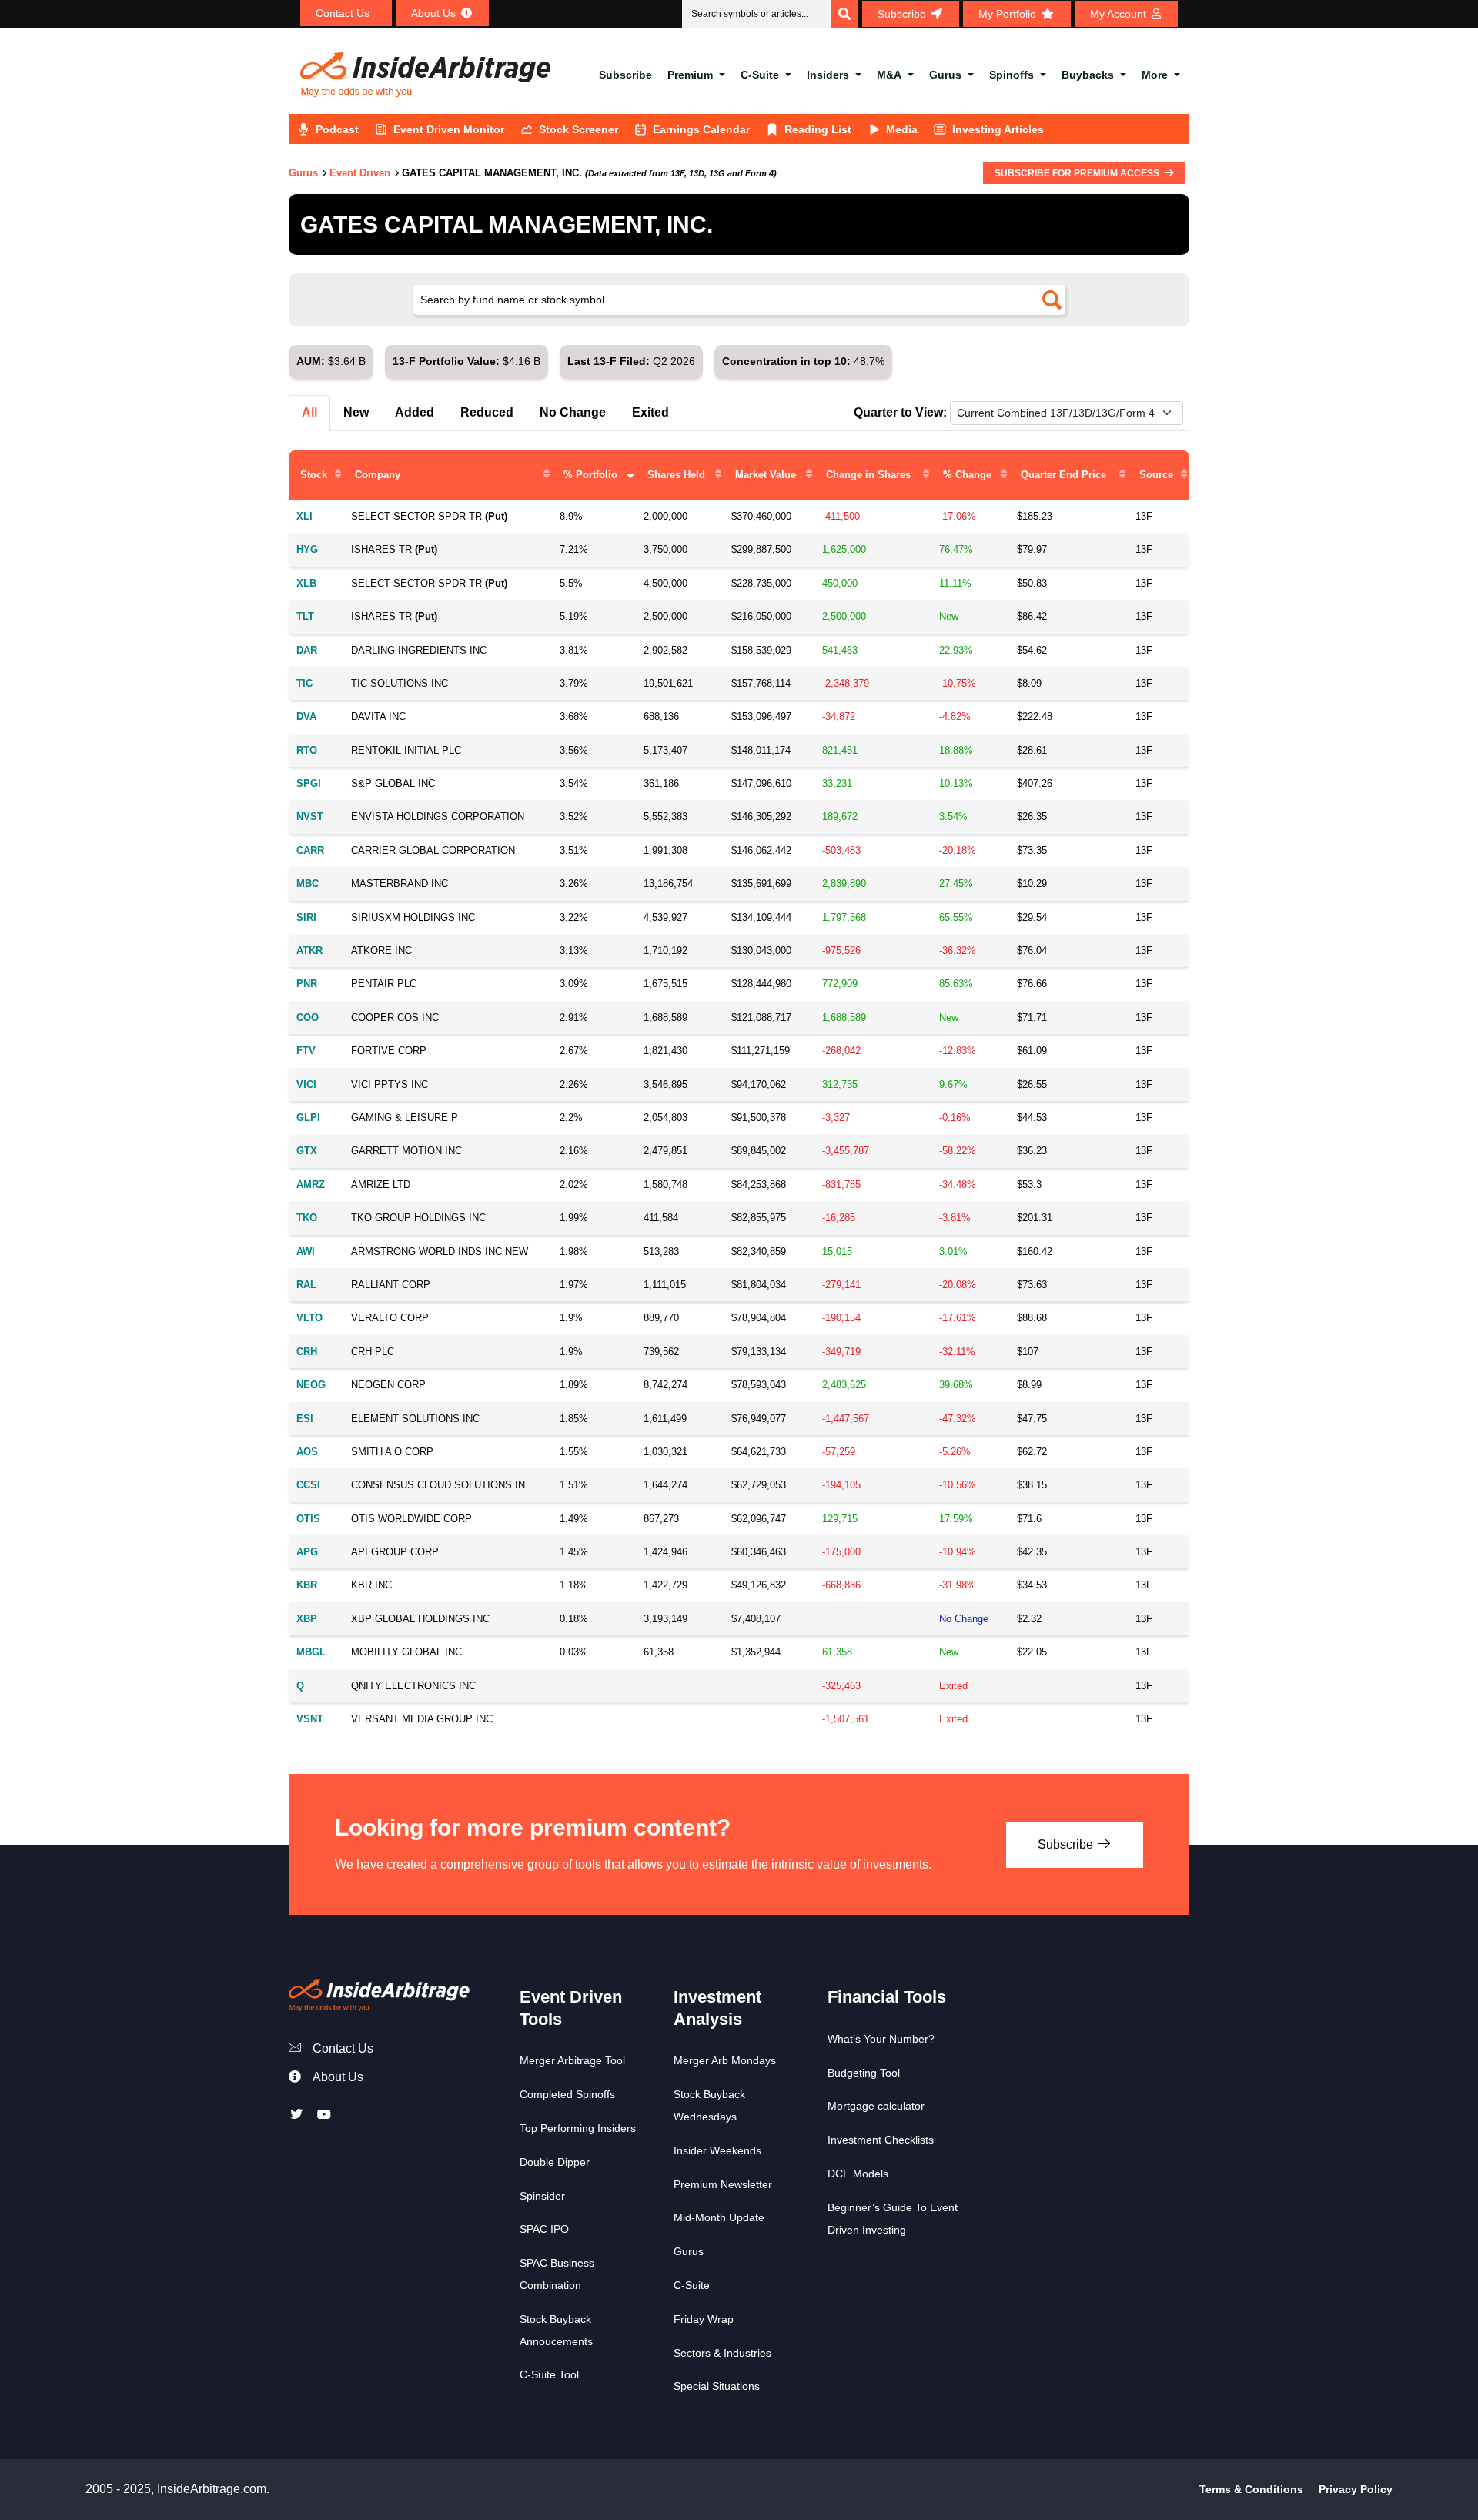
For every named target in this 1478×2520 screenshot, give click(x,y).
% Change (967, 475)
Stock (314, 475)
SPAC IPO (544, 2229)
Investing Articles (998, 129)
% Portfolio (590, 475)
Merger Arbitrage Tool (572, 2060)
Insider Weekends (717, 2150)
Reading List (818, 129)
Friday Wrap (704, 2319)
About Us (338, 2077)
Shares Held (676, 475)
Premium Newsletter (723, 2184)
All (309, 412)
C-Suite (760, 75)
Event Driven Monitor (449, 129)
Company (378, 475)
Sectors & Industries (722, 2353)
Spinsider (542, 2196)
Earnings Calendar (701, 129)
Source (1156, 475)
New (356, 412)
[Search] (844, 14)
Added (415, 412)
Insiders (828, 75)
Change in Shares (868, 475)
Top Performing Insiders (578, 2128)
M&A (889, 75)
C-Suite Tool (549, 2374)
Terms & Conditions (1251, 2489)
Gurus (945, 75)
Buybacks (1088, 75)
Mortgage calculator (876, 2106)
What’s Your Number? (881, 2039)
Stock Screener (578, 129)
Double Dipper (555, 2162)
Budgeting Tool (864, 2073)
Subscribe (625, 75)
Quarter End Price (1063, 475)
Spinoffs (1012, 75)
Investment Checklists (881, 2140)
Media (902, 129)
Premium (690, 75)
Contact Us (343, 2048)
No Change (573, 412)
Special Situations (717, 2386)
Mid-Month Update (719, 2217)
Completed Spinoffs (567, 2094)
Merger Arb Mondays (725, 2060)
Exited (650, 412)
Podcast (337, 129)
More (1155, 75)
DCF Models (858, 2174)
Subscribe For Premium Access (1078, 173)
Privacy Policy (1356, 2489)
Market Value (766, 475)
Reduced (487, 412)
